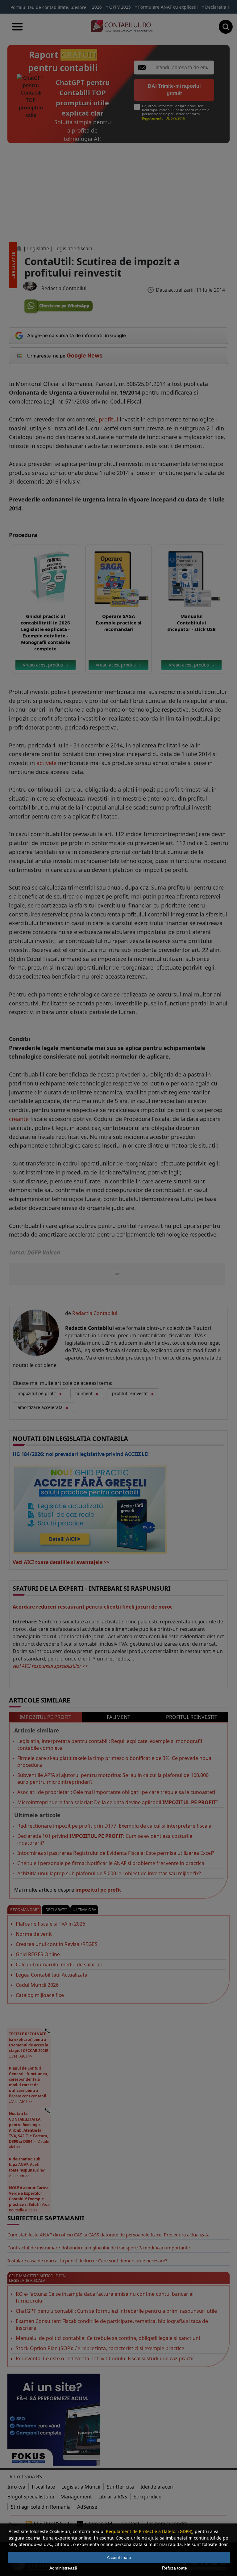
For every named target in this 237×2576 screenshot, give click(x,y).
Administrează (63, 2568)
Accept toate (119, 2557)
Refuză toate (175, 2568)
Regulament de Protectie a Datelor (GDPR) (149, 2531)
